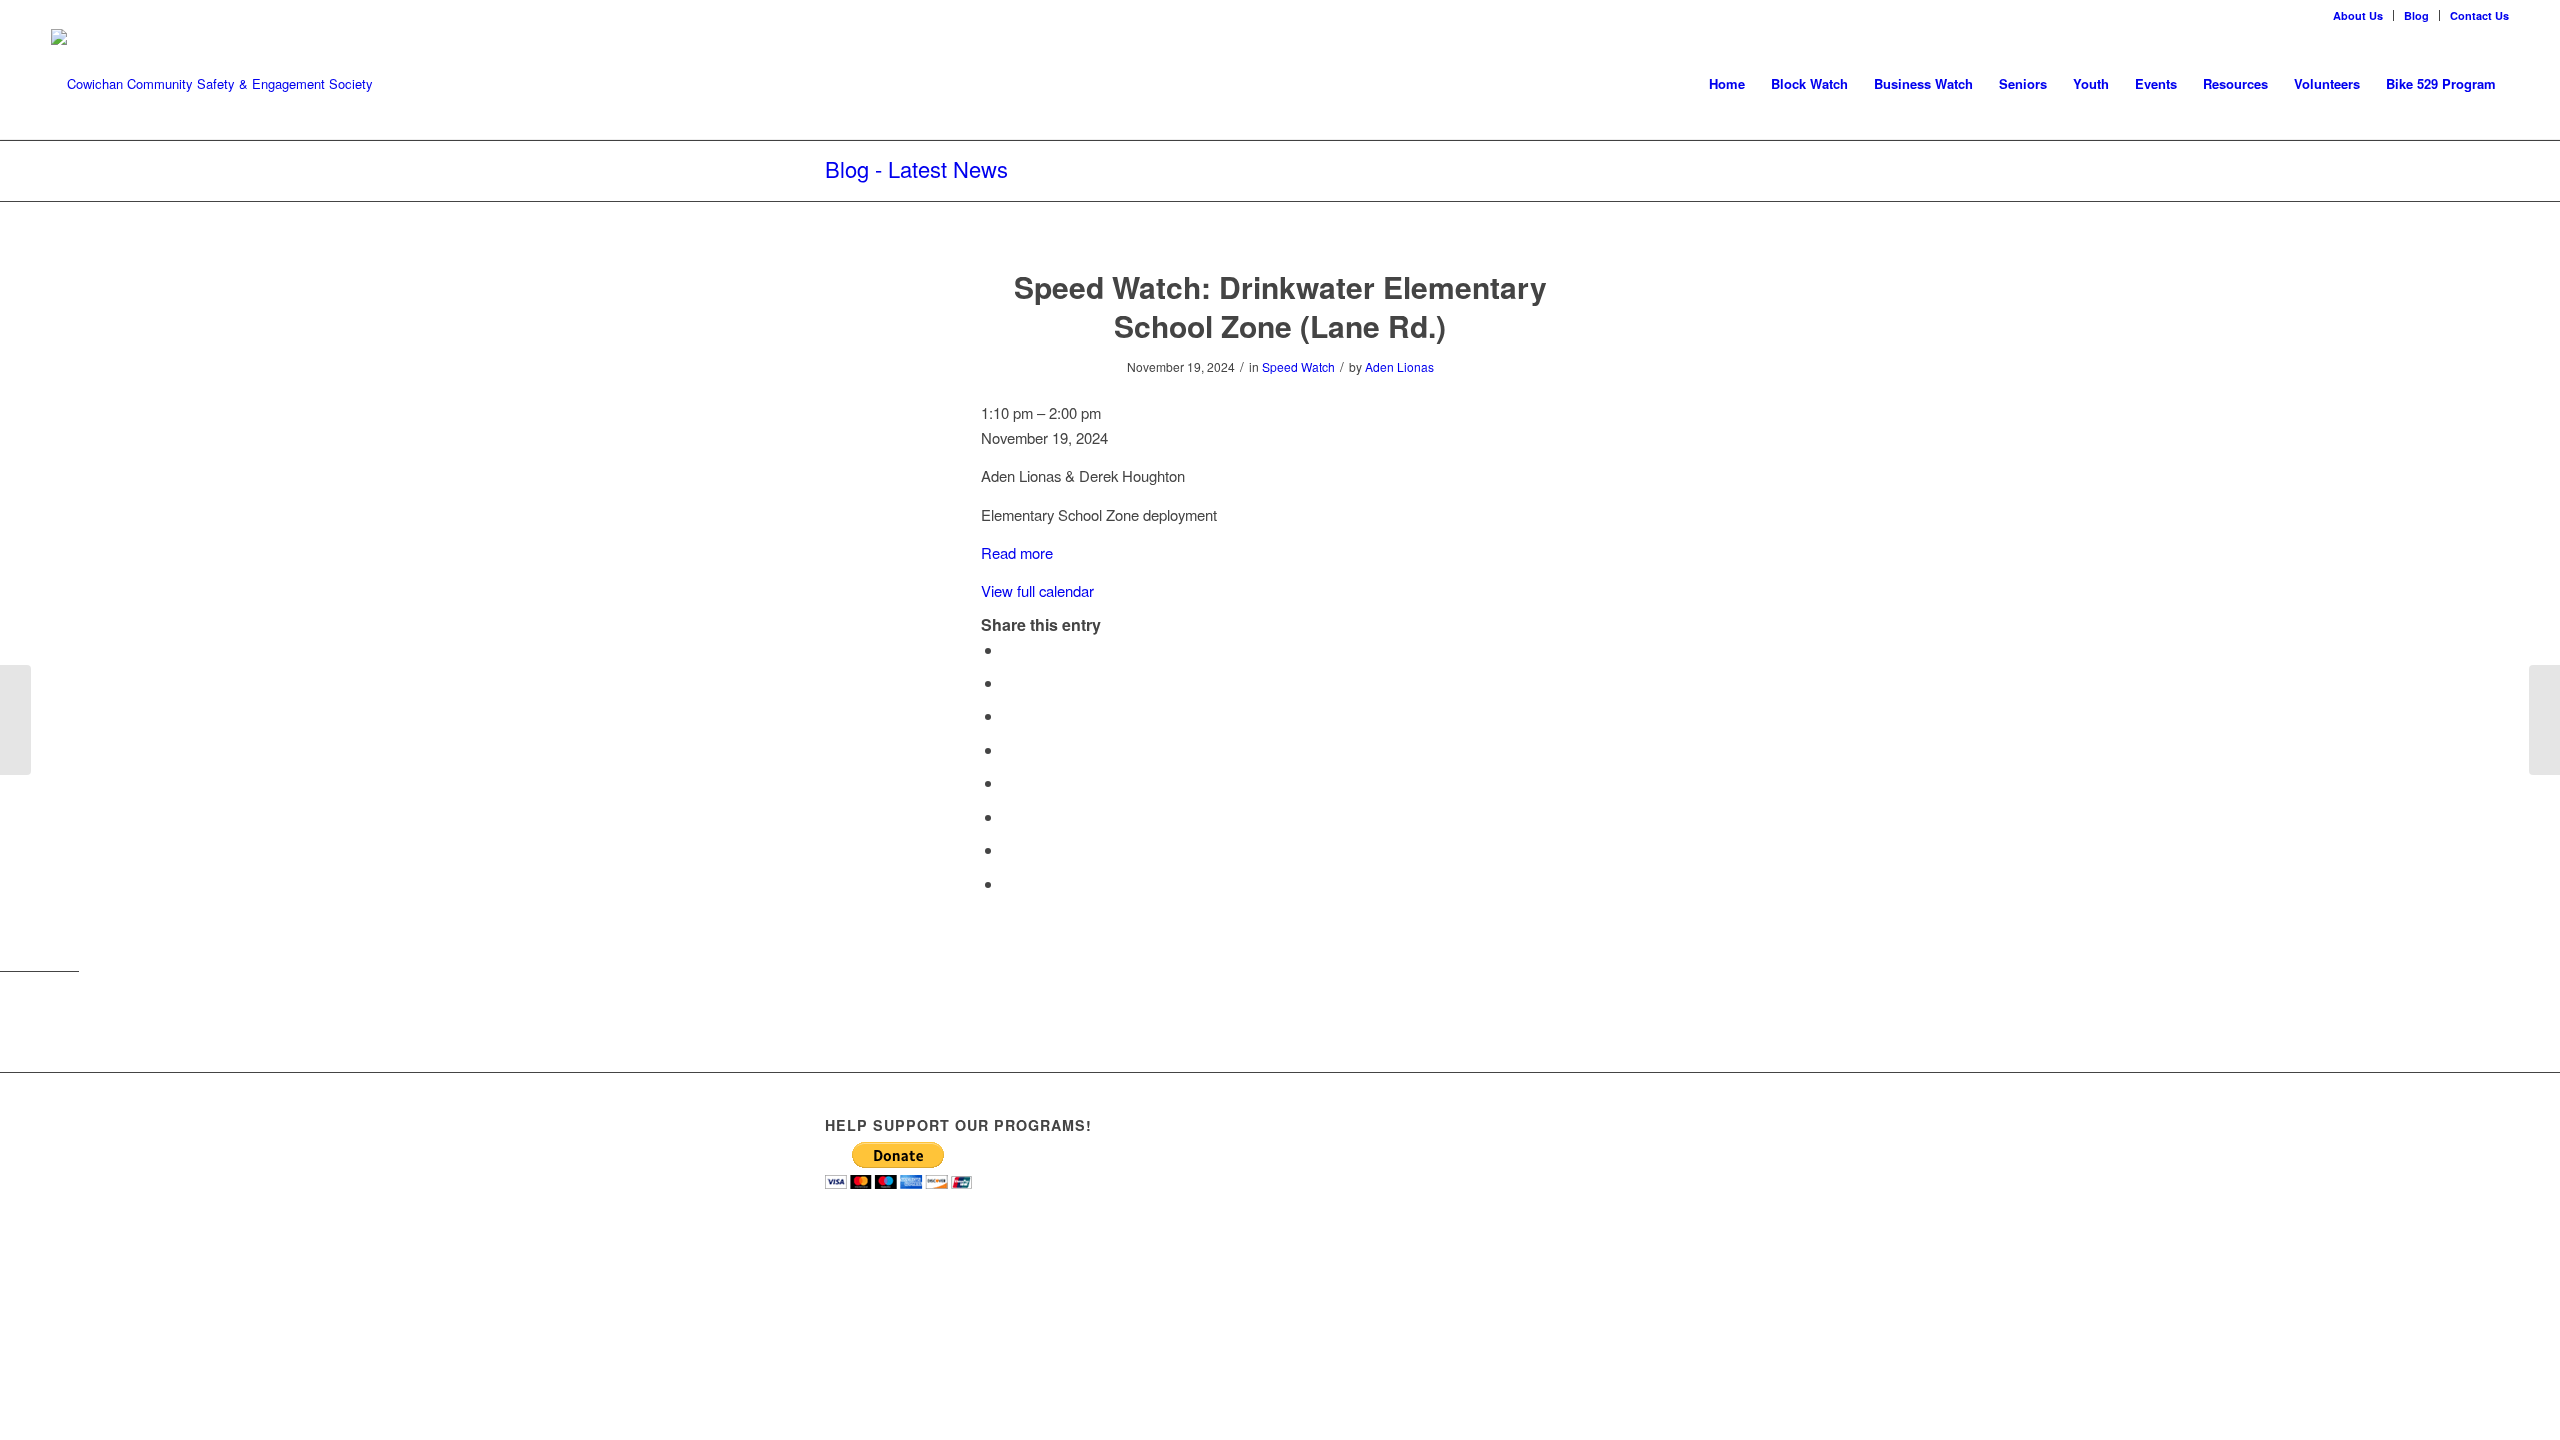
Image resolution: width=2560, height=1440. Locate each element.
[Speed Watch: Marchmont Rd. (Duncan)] (15, 720)
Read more (1017, 552)
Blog (2416, 15)
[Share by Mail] (1009, 883)
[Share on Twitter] (1009, 682)
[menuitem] (2358, 15)
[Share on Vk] (1009, 816)
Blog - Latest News (916, 168)
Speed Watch (1298, 366)
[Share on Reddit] (1009, 849)
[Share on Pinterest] (1009, 715)
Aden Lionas (1399, 366)
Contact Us (2479, 15)
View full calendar (1037, 590)
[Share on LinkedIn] (1009, 749)
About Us (2358, 15)
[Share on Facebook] (1009, 649)
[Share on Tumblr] (1009, 782)
